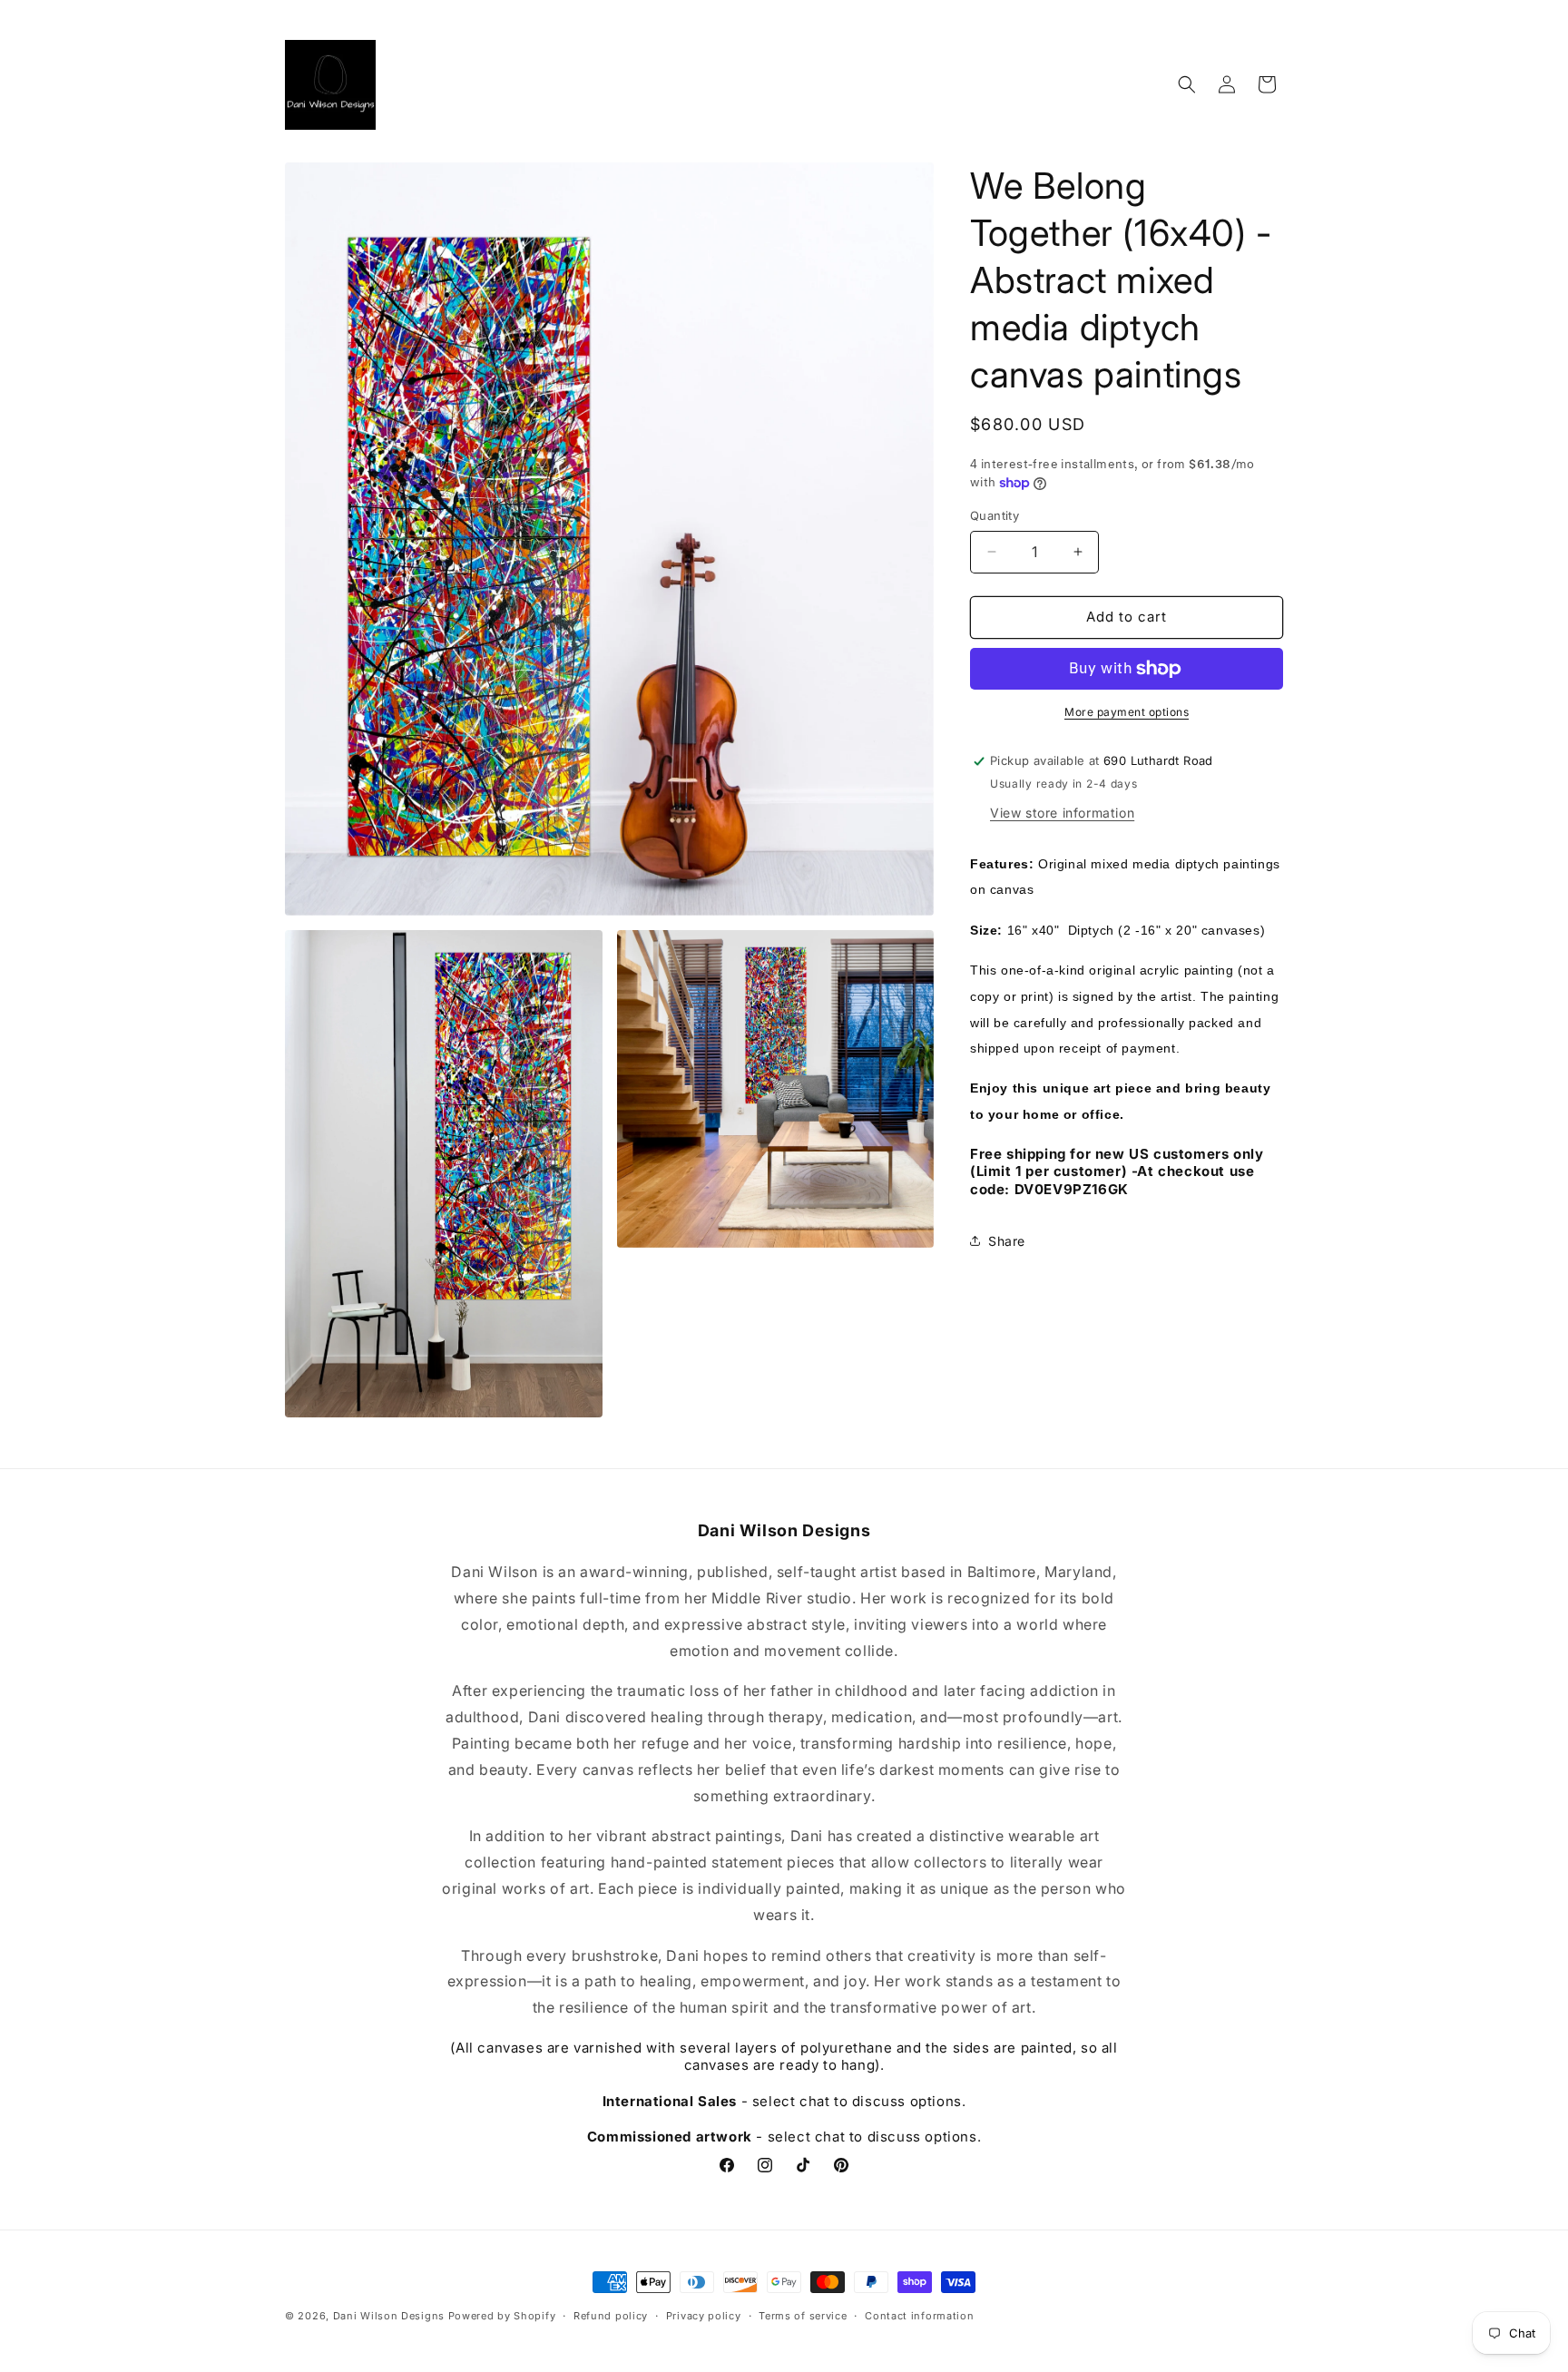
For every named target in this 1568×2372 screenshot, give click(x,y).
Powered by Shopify (502, 2316)
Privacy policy (704, 2316)
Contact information (919, 2316)
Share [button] (1007, 1241)
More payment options (1127, 712)
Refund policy (611, 2316)
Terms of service (803, 2316)
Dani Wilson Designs (389, 2316)
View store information (1062, 813)
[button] (1187, 84)
